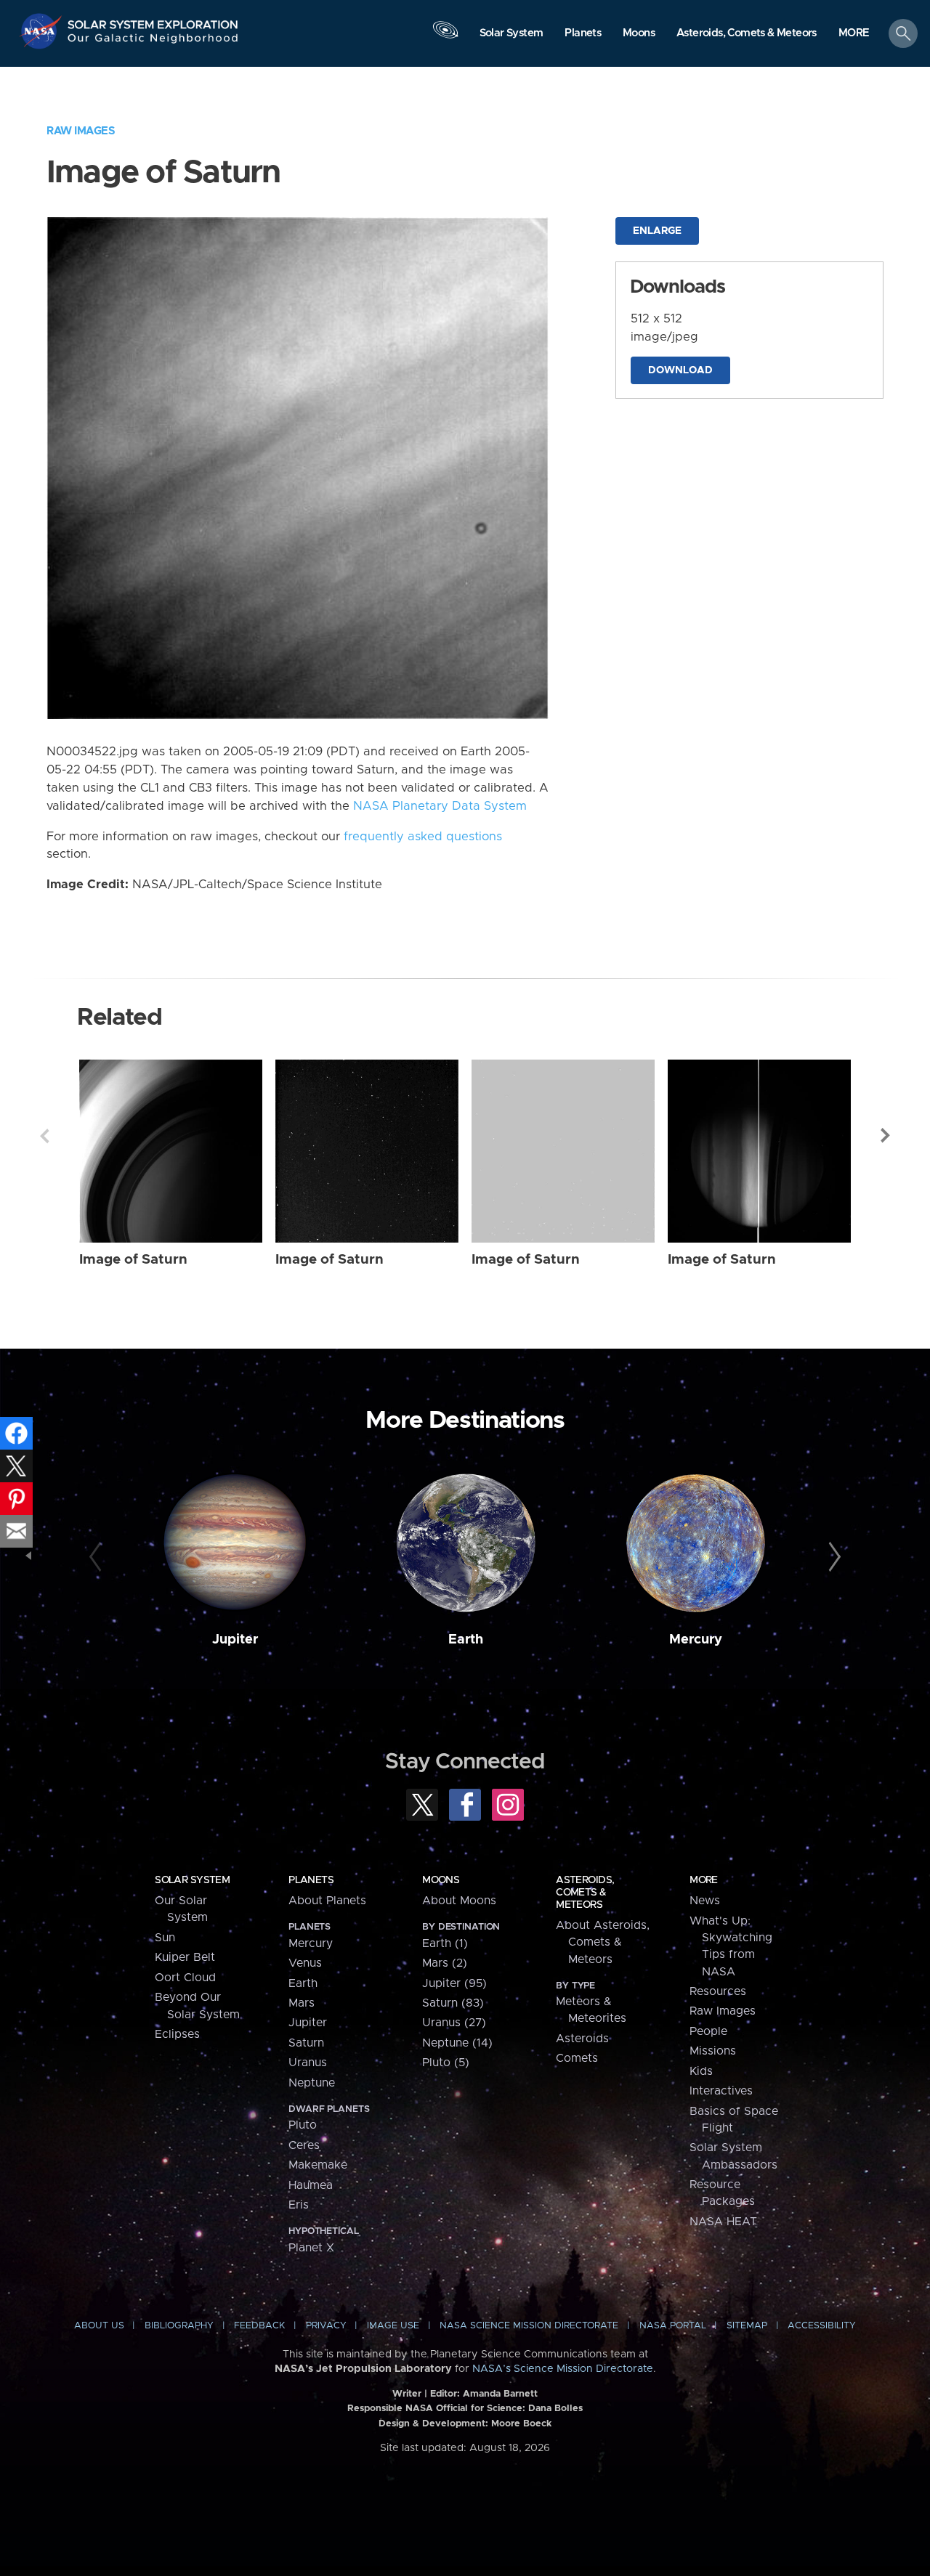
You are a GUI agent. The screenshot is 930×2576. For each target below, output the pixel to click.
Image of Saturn (133, 1260)
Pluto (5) (446, 2063)
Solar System (192, 1880)
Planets (311, 1880)
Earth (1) (445, 1943)
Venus (305, 1963)
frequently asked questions (423, 837)
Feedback (259, 2326)
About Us (99, 2326)
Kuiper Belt (185, 1957)
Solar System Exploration (153, 21)
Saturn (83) (453, 2003)
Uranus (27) (454, 2023)
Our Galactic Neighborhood (153, 42)
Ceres (304, 2145)
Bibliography (179, 2326)
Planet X (311, 2248)
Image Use (393, 2326)
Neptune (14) (457, 2043)
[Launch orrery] (445, 37)
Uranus (308, 2063)
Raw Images (81, 131)
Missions (713, 2051)
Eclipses (177, 2034)
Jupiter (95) (454, 1983)
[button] (854, 34)
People (708, 2031)
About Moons (459, 1901)
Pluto (303, 2125)
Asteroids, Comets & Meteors (585, 1893)
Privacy (326, 2326)
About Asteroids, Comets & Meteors (603, 1942)
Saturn (306, 2043)
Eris (299, 2205)
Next (886, 1136)
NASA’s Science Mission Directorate (563, 2369)
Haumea (311, 2185)
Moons (441, 1880)
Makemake (318, 2165)
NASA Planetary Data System (440, 806)
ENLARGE (657, 231)
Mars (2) (445, 1963)
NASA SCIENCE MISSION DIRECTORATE (529, 2326)
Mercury (696, 1640)
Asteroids (582, 2039)
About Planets (327, 1901)
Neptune (312, 2083)
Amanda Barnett (500, 2394)
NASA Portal (673, 2326)
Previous (44, 1136)
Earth (466, 1640)
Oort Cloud (185, 1978)
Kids (701, 2071)
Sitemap (747, 2326)
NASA (43, 31)
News (705, 1901)
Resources (718, 1991)
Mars (302, 2003)
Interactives (721, 2091)
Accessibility (822, 2326)
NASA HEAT (723, 2222)
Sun (165, 1938)
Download (680, 370)
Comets (577, 2058)
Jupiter (235, 1640)
